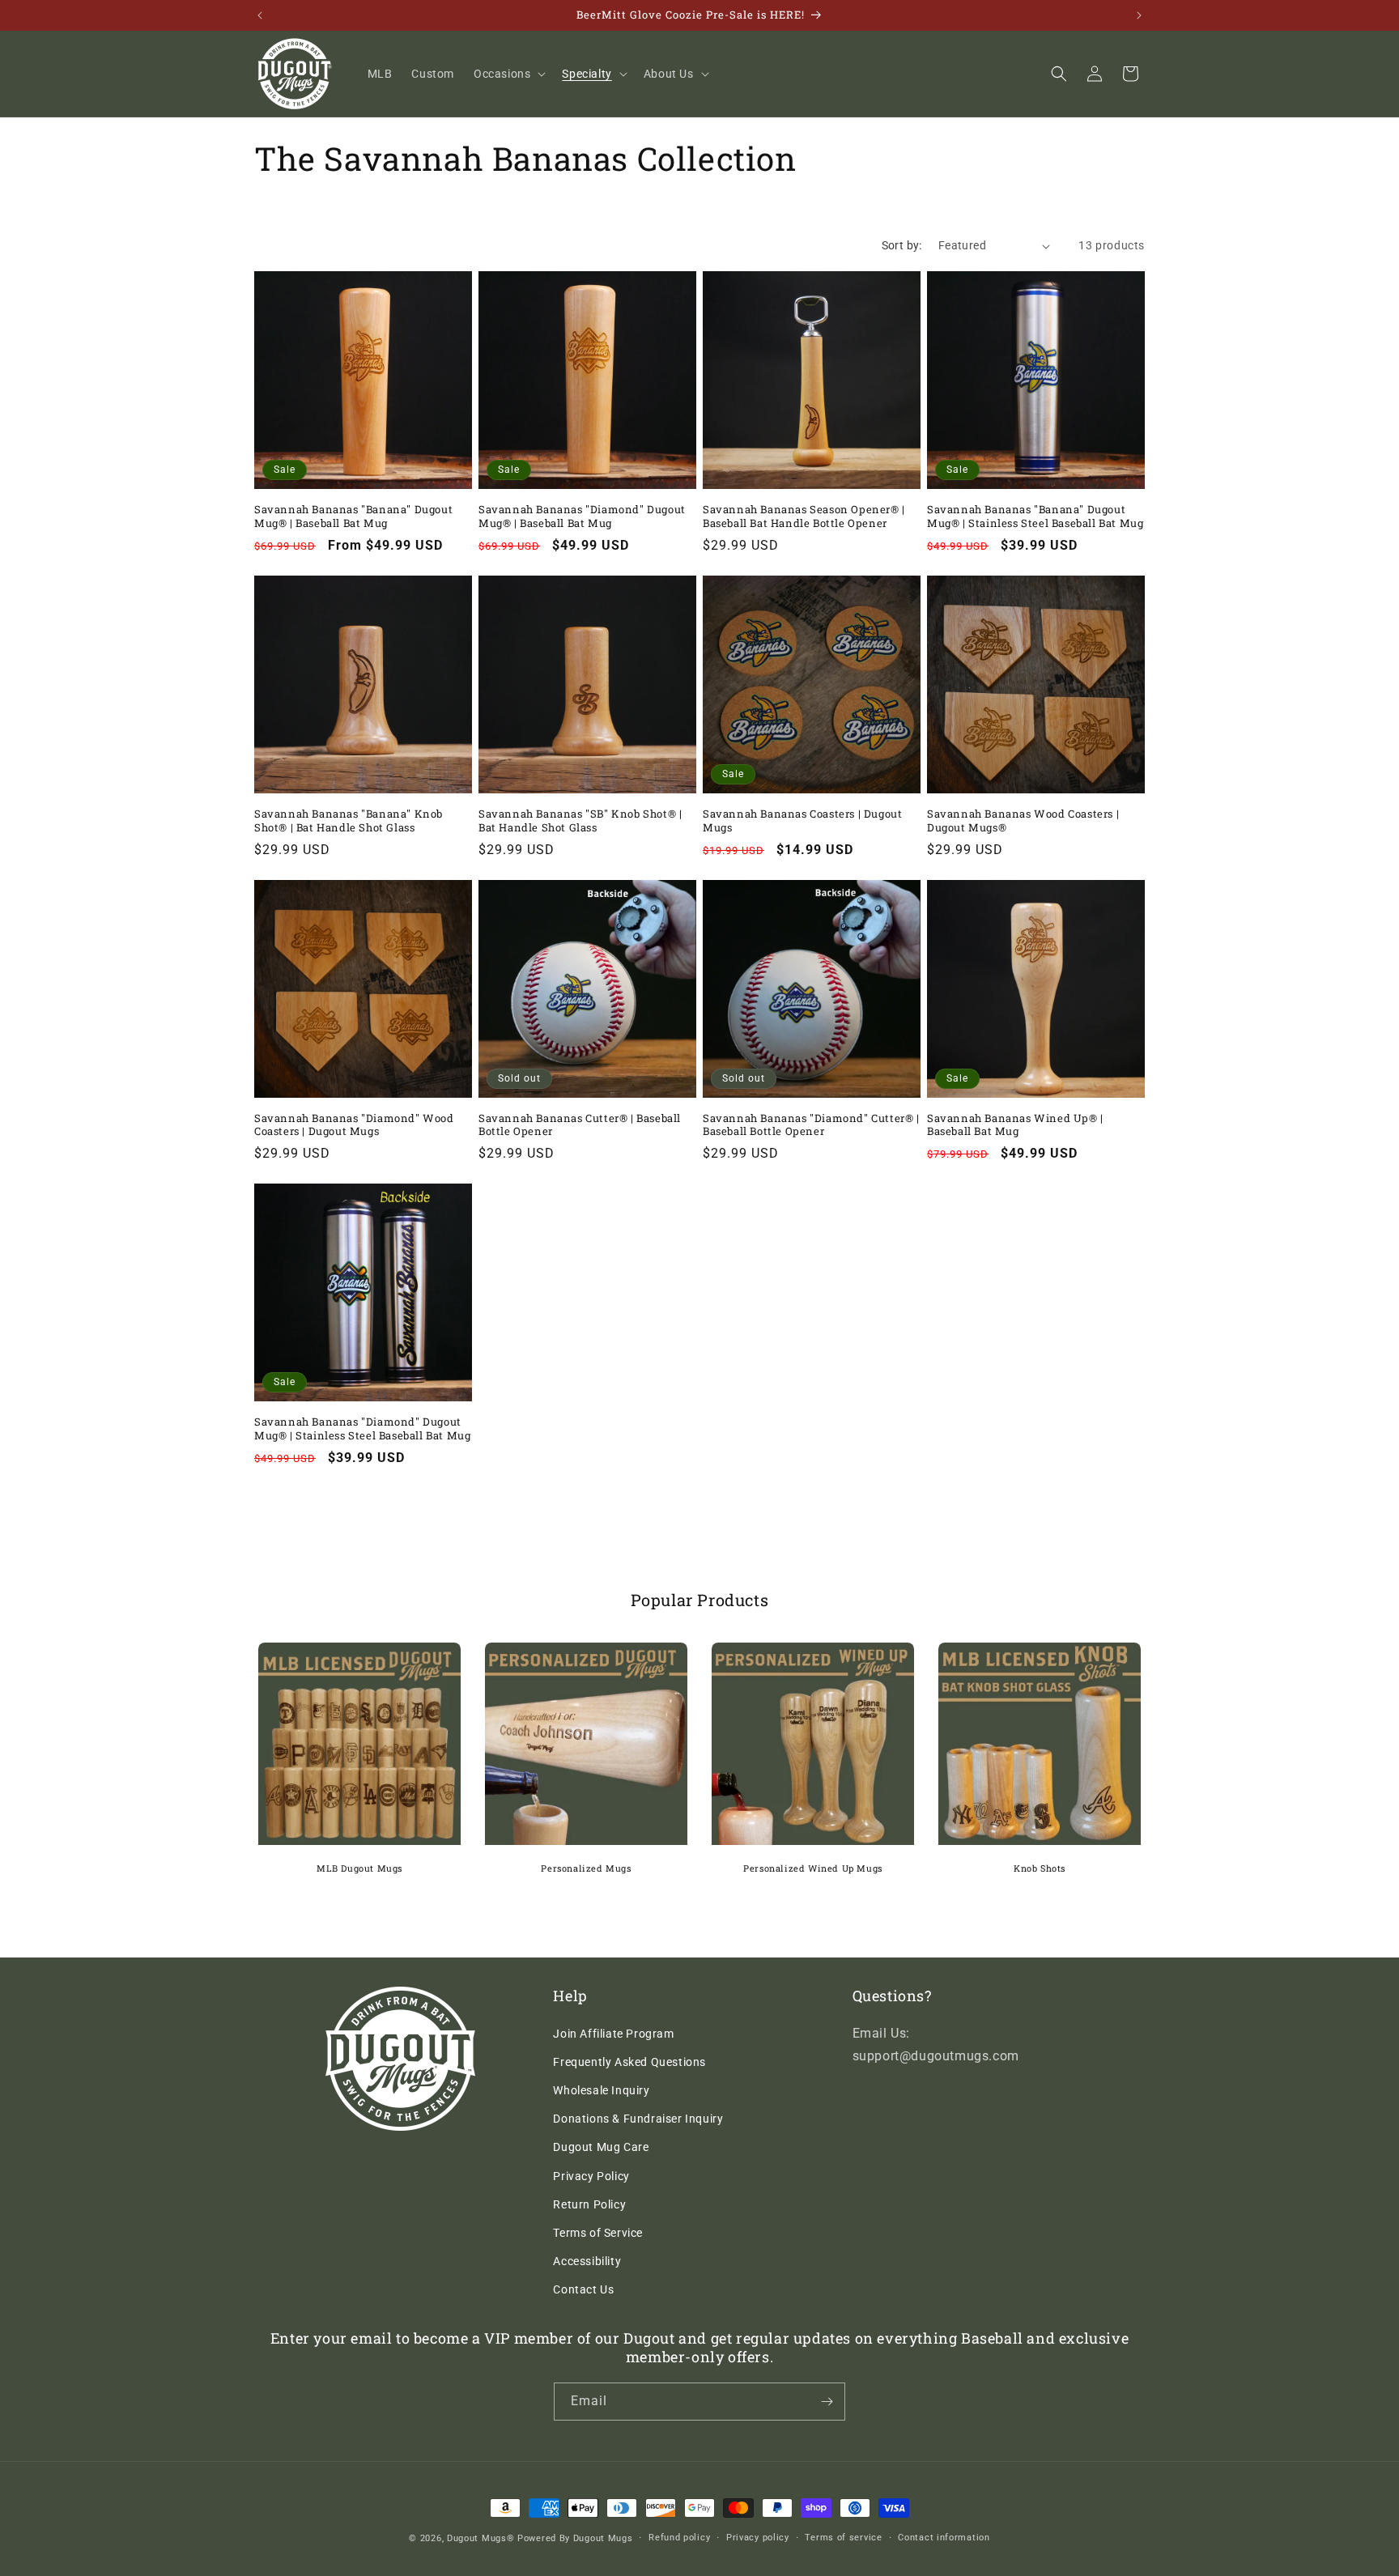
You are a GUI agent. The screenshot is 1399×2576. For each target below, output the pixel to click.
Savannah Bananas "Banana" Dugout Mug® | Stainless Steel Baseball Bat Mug (1035, 516)
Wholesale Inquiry (601, 2090)
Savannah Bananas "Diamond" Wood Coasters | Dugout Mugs (354, 1125)
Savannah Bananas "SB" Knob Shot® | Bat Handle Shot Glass (580, 821)
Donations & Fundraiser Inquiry (638, 2119)
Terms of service (843, 2538)
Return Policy (589, 2204)
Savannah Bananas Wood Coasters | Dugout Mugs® (1023, 821)
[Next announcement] (1139, 15)
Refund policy (679, 2538)
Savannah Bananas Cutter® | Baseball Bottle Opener (580, 1125)
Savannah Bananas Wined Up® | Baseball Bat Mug (1015, 1125)
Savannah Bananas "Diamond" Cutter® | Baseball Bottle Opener (811, 1125)
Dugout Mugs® (481, 2538)
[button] (508, 74)
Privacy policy (758, 2538)
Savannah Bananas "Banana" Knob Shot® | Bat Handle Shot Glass (349, 821)
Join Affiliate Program (613, 2034)
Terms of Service (598, 2233)
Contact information (944, 2538)
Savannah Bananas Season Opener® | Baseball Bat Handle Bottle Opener (804, 516)
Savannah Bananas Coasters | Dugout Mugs (802, 821)
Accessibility (587, 2261)
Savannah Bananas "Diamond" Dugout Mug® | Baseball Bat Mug (582, 516)
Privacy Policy (591, 2176)
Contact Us (583, 2289)
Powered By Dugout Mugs (575, 2538)
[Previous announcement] (260, 15)
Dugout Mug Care (601, 2147)
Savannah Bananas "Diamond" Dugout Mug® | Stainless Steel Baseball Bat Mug (362, 1429)
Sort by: (902, 245)
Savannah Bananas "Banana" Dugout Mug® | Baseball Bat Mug (353, 516)
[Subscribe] (827, 2402)
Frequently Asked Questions (629, 2062)
